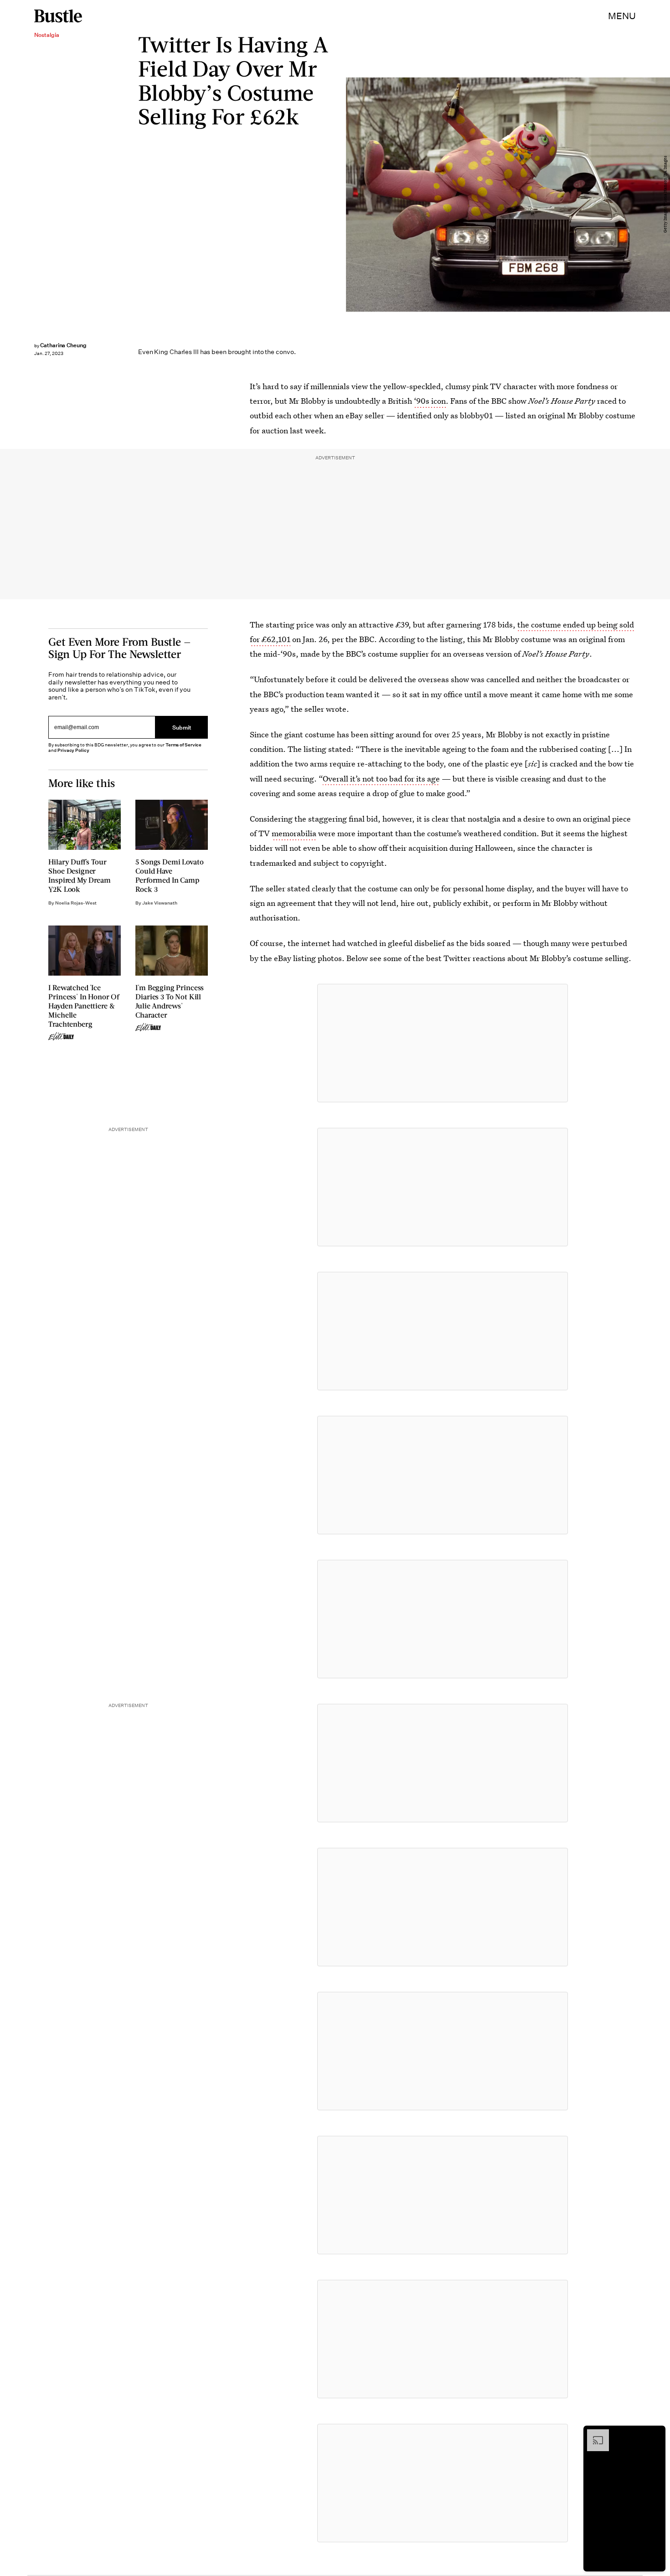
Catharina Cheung (63, 345)
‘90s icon (430, 401)
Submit (182, 727)
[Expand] (593, 2434)
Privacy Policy (73, 750)
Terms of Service (183, 745)
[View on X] (443, 1043)
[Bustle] (58, 16)
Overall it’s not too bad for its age (381, 779)
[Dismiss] (655, 2434)
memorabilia (294, 833)
